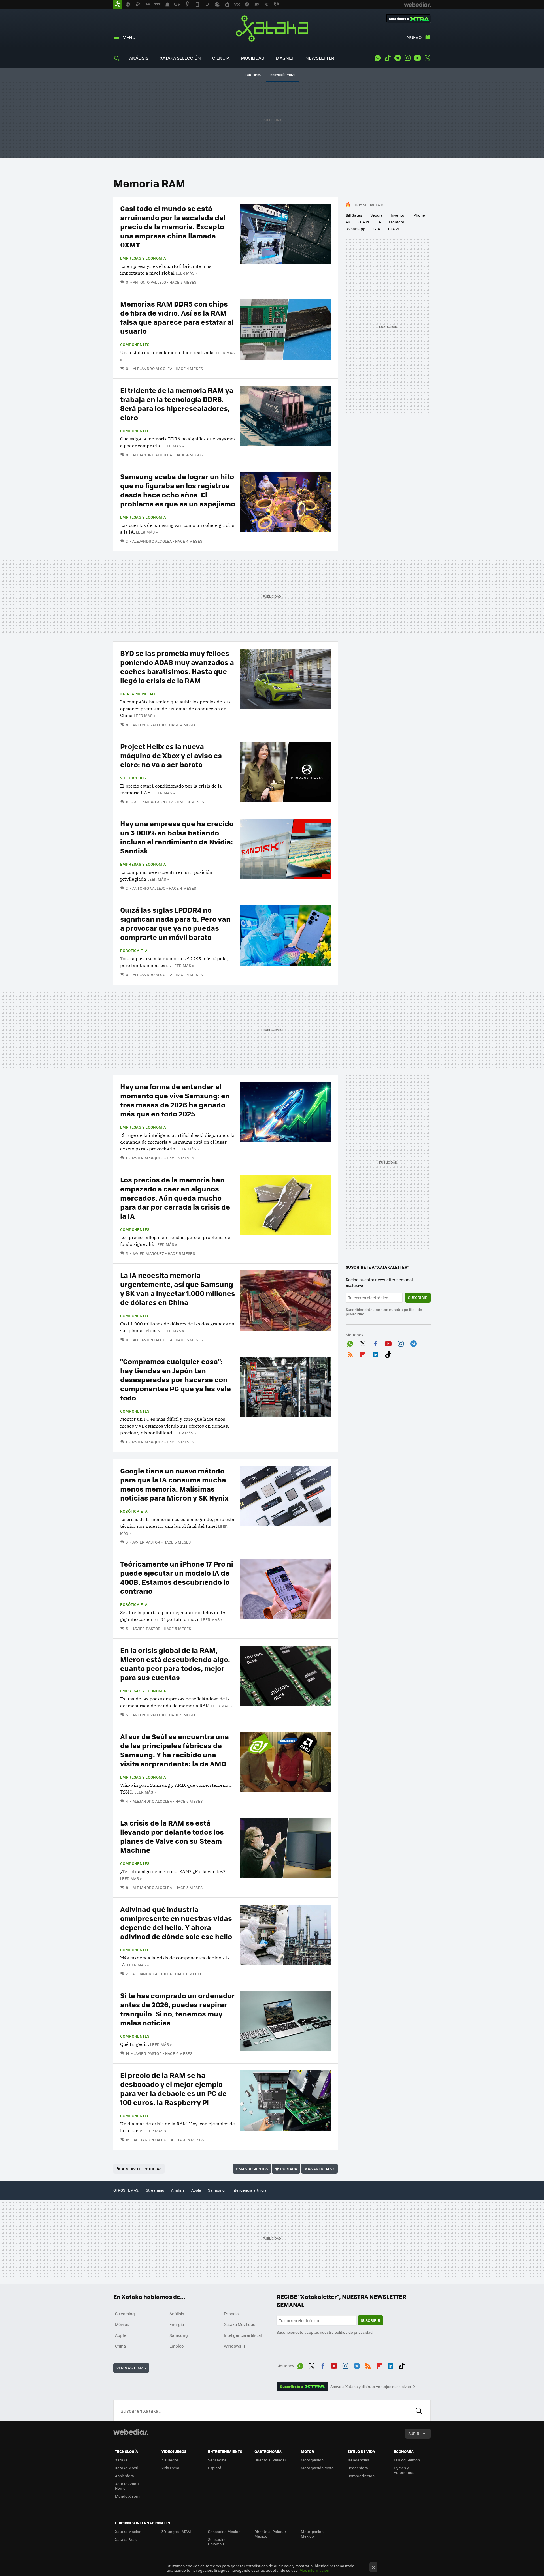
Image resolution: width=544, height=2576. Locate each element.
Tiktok (388, 58)
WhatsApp (378, 58)
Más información (314, 2570)
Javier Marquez (147, 1158)
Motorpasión (312, 2460)
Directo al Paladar (270, 2460)
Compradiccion (361, 2476)
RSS (350, 1353)
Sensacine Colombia (217, 2542)
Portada (289, 2169)
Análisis (178, 2190)
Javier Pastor (146, 1542)
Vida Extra (170, 2468)
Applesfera (125, 2476)
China (120, 2346)
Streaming (155, 2190)
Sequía (376, 215)
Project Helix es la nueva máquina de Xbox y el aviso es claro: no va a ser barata (171, 755)
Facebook (375, 1343)
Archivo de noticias (142, 2169)
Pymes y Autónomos (404, 2470)
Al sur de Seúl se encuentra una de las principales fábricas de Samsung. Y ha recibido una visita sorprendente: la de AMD (175, 1750)
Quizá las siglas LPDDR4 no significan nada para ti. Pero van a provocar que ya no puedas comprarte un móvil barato (175, 923)
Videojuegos (133, 778)
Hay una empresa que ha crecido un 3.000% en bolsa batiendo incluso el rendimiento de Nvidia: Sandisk (177, 837)
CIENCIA (221, 58)
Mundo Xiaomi (128, 2496)
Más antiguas (319, 2169)
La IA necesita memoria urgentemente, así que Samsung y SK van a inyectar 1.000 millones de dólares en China (178, 1288)
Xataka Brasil (127, 2539)
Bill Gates (354, 215)
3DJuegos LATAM (176, 2531)
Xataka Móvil (126, 2468)
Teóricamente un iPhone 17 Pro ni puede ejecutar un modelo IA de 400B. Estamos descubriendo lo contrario (177, 1577)
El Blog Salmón (407, 2460)
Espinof (214, 2468)
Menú (129, 37)
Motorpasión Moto (317, 2468)
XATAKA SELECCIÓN (180, 58)
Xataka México (128, 2531)
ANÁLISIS (139, 58)
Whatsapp (356, 229)
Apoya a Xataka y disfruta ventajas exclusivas (371, 2387)
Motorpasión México (312, 2534)
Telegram (398, 58)
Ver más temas (131, 2368)
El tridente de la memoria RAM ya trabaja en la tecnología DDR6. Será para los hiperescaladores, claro (177, 404)
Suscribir (418, 1297)
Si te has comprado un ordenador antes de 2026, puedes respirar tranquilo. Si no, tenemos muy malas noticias (178, 2009)
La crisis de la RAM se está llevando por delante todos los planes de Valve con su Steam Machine (172, 1836)
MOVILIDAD (253, 58)
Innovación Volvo (282, 75)
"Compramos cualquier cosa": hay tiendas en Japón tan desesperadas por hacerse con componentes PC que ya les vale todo (176, 1379)
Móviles (122, 2324)
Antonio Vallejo (149, 282)
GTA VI (364, 222)
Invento (398, 215)
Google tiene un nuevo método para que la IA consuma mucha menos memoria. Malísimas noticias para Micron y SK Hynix (174, 1484)
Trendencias (358, 2460)
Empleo (177, 2346)
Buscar (419, 2411)
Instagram (407, 58)
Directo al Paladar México (270, 2534)
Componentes (135, 345)
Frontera (397, 222)
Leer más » (186, 273)
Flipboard (363, 1353)
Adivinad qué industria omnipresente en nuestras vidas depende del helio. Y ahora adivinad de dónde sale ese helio (176, 1923)
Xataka (272, 28)
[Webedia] (131, 2432)
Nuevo (414, 37)
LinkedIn (375, 1353)
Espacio (231, 2314)
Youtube (417, 58)
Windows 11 (234, 2346)
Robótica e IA (134, 951)
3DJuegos (170, 2460)
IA (379, 222)
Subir (414, 2433)
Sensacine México (224, 2531)
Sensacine (217, 2460)
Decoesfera (358, 2468)
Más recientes (252, 2169)
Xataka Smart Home (127, 2486)
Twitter (427, 58)
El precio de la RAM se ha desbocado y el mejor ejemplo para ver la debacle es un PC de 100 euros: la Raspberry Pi (173, 2088)
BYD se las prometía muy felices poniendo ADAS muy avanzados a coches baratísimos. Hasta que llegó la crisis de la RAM (177, 667)
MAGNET (285, 58)
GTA (377, 229)
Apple (196, 2190)
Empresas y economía (143, 258)
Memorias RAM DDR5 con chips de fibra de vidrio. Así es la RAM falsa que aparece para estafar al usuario (177, 317)
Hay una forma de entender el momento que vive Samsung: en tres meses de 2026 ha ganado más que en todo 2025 (175, 1100)
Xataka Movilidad (138, 694)
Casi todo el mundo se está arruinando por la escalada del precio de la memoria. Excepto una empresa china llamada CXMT (173, 226)
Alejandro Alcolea (153, 368)
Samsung (216, 2190)
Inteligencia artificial (249, 2190)
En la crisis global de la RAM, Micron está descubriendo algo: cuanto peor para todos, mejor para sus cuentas (175, 1664)
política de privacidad (354, 2332)
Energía (177, 2324)
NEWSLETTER (320, 58)
